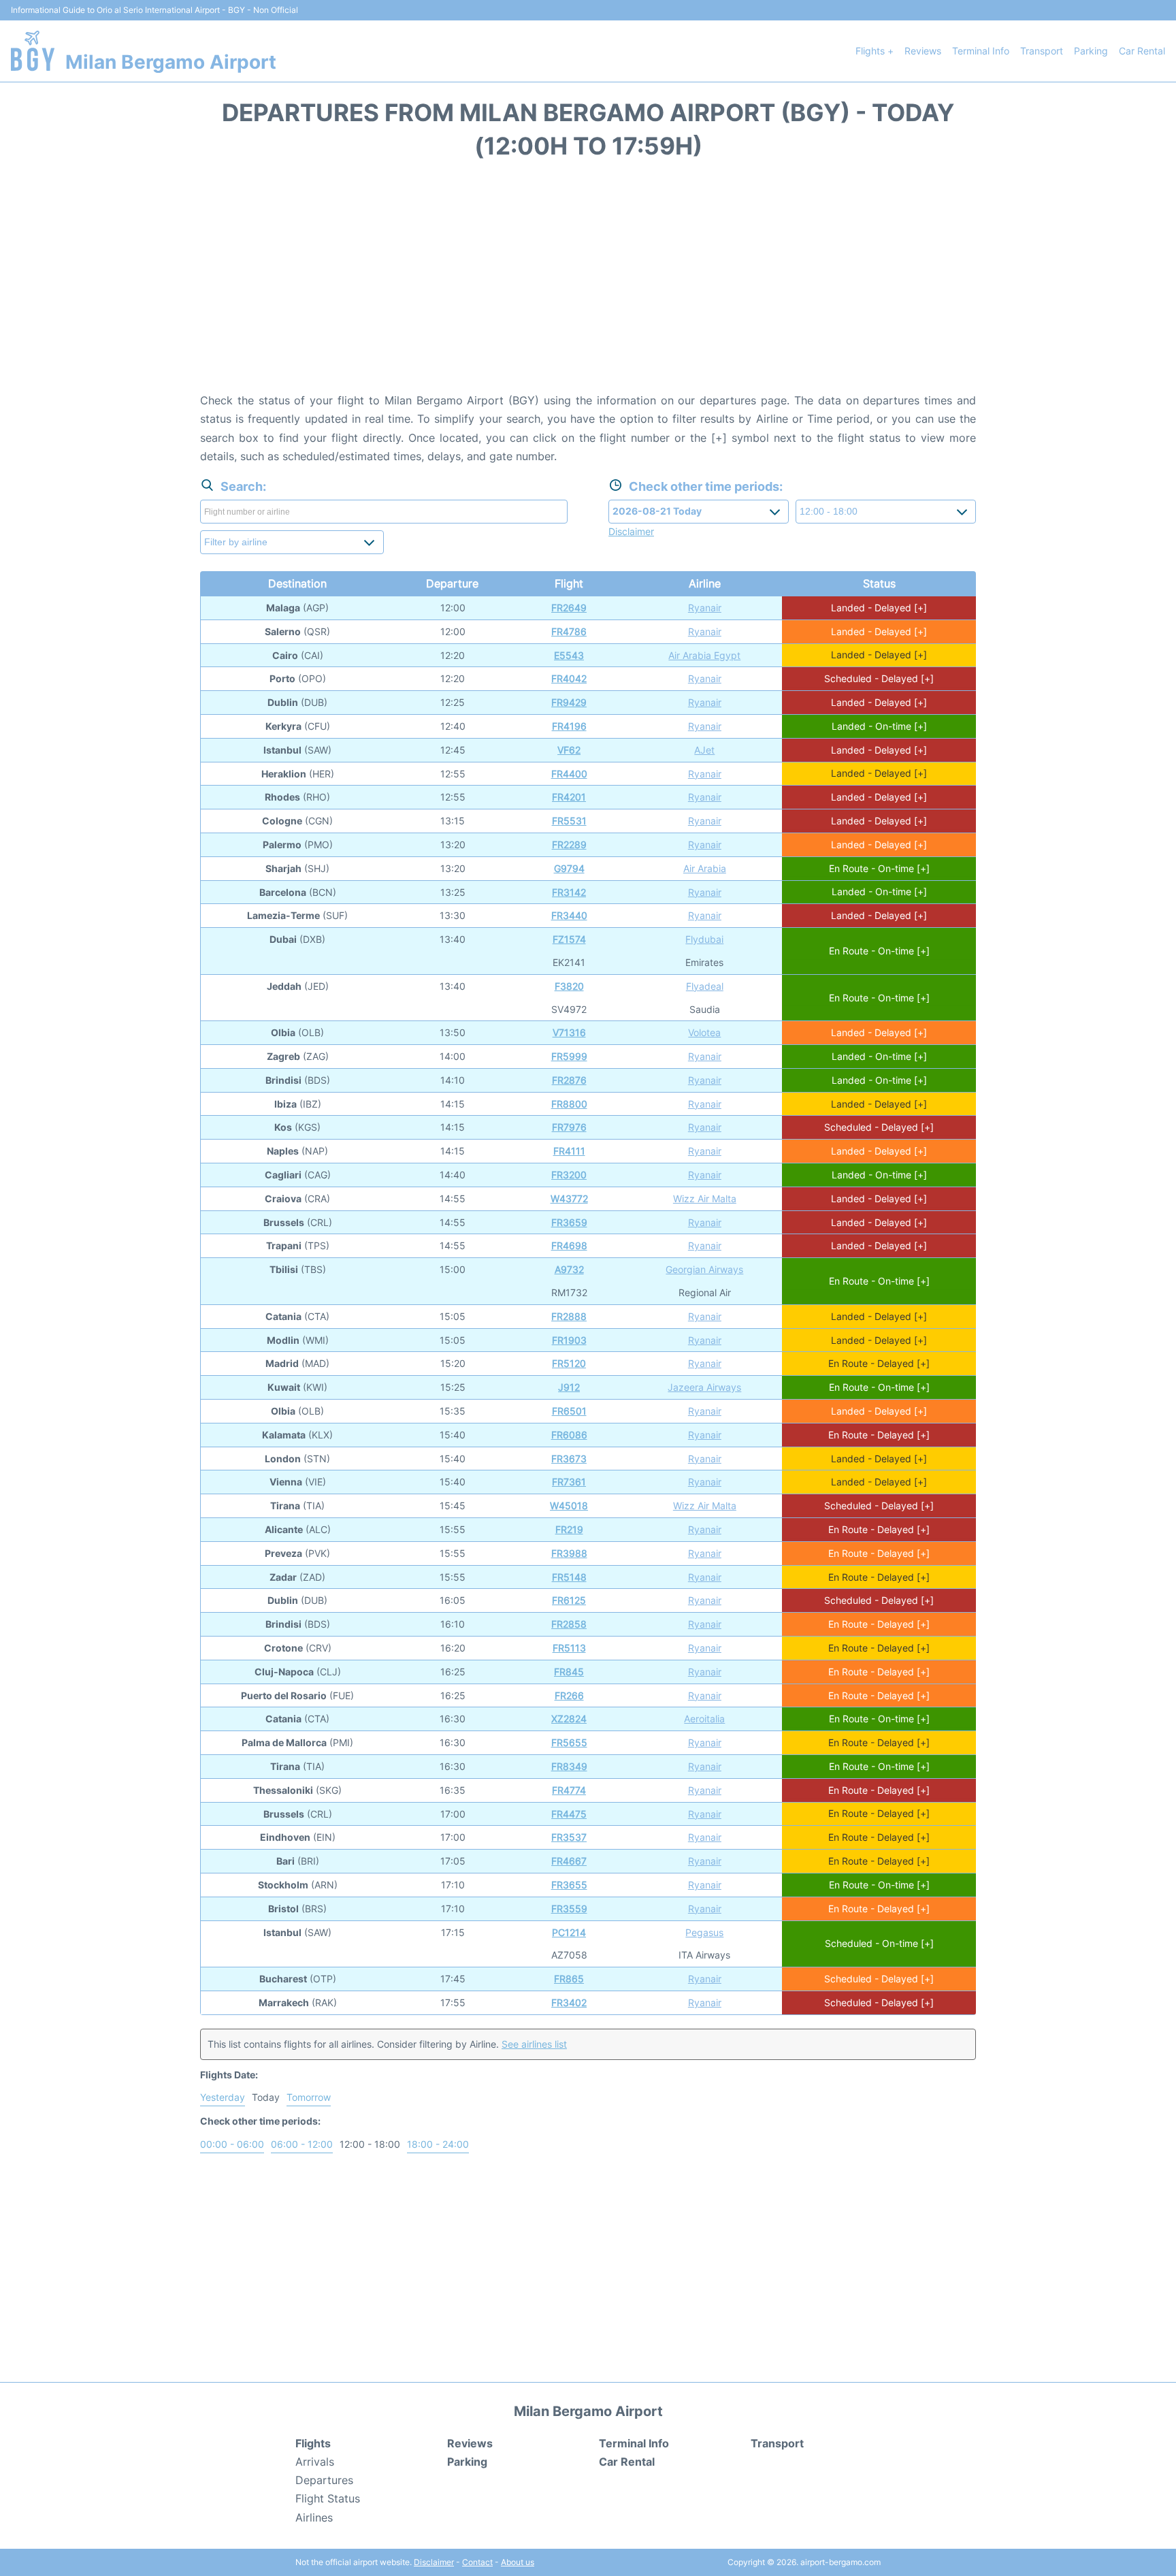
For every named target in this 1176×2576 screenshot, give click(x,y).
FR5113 (569, 1648)
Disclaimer (434, 2562)
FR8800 (569, 1104)
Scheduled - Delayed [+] (879, 678)
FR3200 (569, 1175)
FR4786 (569, 631)
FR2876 (569, 1080)
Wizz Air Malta (705, 1198)
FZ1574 (569, 939)
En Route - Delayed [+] (879, 1363)
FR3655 (569, 1885)
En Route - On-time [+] (879, 868)
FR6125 (569, 1600)
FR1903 (569, 1340)
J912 (569, 1387)
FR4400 (569, 774)
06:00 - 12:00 (302, 2144)
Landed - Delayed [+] (879, 608)
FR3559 (569, 1909)
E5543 (569, 655)
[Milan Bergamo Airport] (33, 51)
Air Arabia (705, 868)
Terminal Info (981, 51)
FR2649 (569, 608)
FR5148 (569, 1577)
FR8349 (569, 1766)
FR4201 (569, 797)
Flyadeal (705, 986)
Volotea (704, 1032)
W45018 (569, 1506)
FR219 (569, 1529)
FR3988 (569, 1553)
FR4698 (569, 1245)
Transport (1042, 51)
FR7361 (569, 1482)
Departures (324, 2480)
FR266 (569, 1695)
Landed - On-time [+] (879, 726)
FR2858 (569, 1624)
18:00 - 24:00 (438, 2144)
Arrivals (315, 2462)
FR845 (569, 1672)
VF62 (569, 750)
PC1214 (569, 1932)
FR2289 (569, 844)
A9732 (569, 1269)
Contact (477, 2562)
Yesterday (223, 2097)
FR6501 (569, 1411)
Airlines (314, 2517)
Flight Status (328, 2498)
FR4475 (569, 1814)
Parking (1091, 51)
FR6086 (569, 1435)
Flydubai (704, 939)
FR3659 (569, 1222)
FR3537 (569, 1837)
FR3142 (569, 892)
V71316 (569, 1032)
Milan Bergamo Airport (171, 62)
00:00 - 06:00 (232, 2144)
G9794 (569, 868)
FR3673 (569, 1459)
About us (518, 2562)
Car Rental (1142, 51)
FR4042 (569, 678)
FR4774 (569, 1790)
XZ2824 (569, 1719)
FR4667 (569, 1861)
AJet (704, 750)
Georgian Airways (704, 1269)
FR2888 (569, 1316)
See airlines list (534, 2044)
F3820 (569, 986)
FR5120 (569, 1363)
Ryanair (705, 608)
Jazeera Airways (704, 1387)
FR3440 (569, 915)
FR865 (569, 1979)
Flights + (875, 51)
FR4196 (569, 726)
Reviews (923, 51)
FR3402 (569, 2002)
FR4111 (569, 1151)
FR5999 (569, 1056)
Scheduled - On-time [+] (879, 1943)
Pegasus (704, 1932)
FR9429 (569, 702)
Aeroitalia (704, 1719)
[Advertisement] (588, 283)
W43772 (569, 1198)
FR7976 (569, 1127)
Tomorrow (309, 2097)
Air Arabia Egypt (704, 655)
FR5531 (569, 821)
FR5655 (569, 1742)
